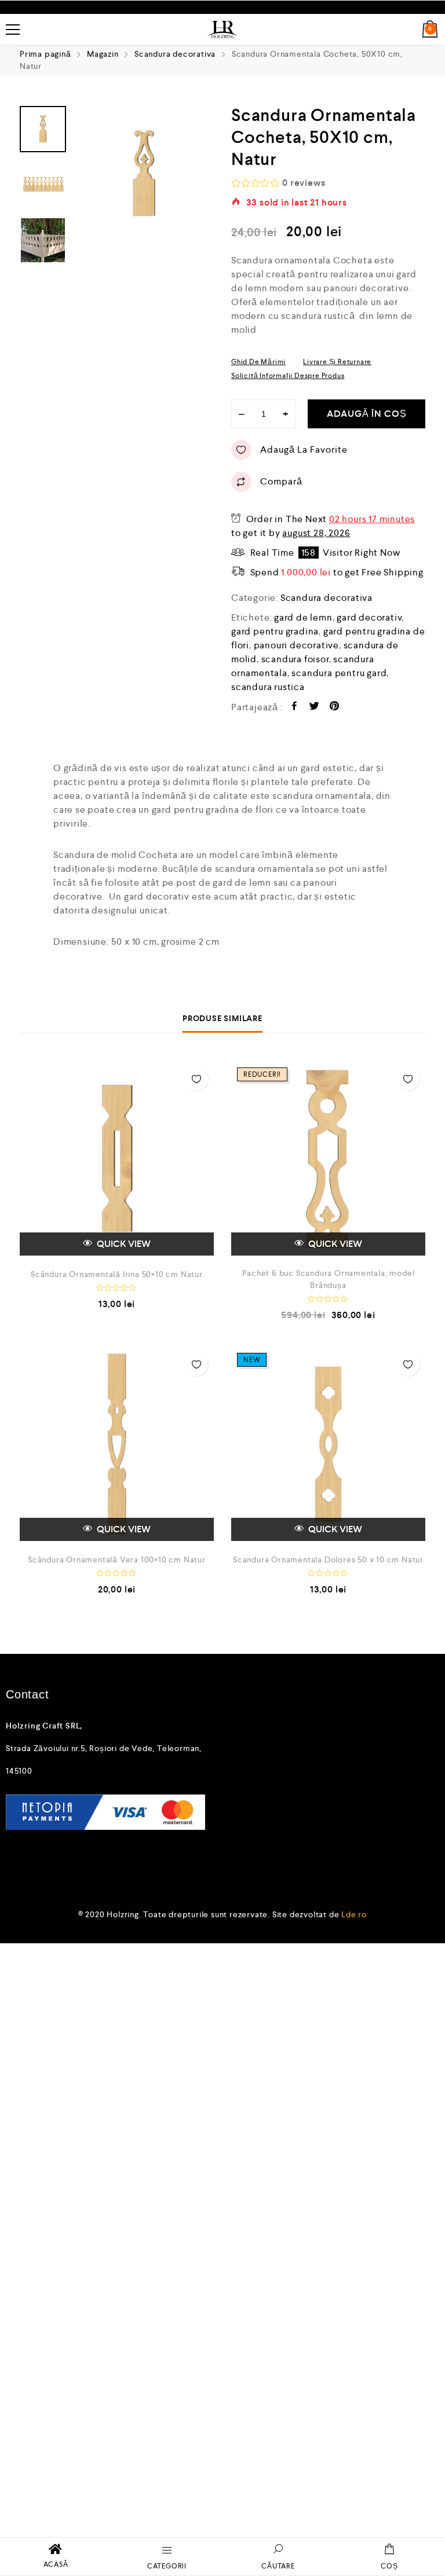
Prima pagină (45, 54)
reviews (304, 183)
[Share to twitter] (314, 708)
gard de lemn (303, 617)
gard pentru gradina (275, 631)
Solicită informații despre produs (288, 376)
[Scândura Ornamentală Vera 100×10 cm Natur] (117, 1444)
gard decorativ (369, 617)
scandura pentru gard (339, 673)
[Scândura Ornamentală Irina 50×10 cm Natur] (117, 1159)
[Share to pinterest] (335, 708)
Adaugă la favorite (304, 449)
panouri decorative (296, 645)
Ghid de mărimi (258, 362)
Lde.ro (354, 1914)
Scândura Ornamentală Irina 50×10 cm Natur (117, 1274)
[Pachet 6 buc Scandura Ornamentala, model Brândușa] (328, 1159)
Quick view (123, 1244)
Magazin (103, 54)
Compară (281, 481)
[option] (144, 174)
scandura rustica (268, 687)
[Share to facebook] (295, 708)
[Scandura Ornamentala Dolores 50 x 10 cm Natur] (328, 1444)
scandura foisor (295, 659)
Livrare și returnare (337, 362)
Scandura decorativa (175, 54)
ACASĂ (56, 2564)
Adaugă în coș (367, 414)
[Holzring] (222, 30)
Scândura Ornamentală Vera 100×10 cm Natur (117, 1559)
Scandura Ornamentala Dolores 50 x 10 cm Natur (328, 1559)
